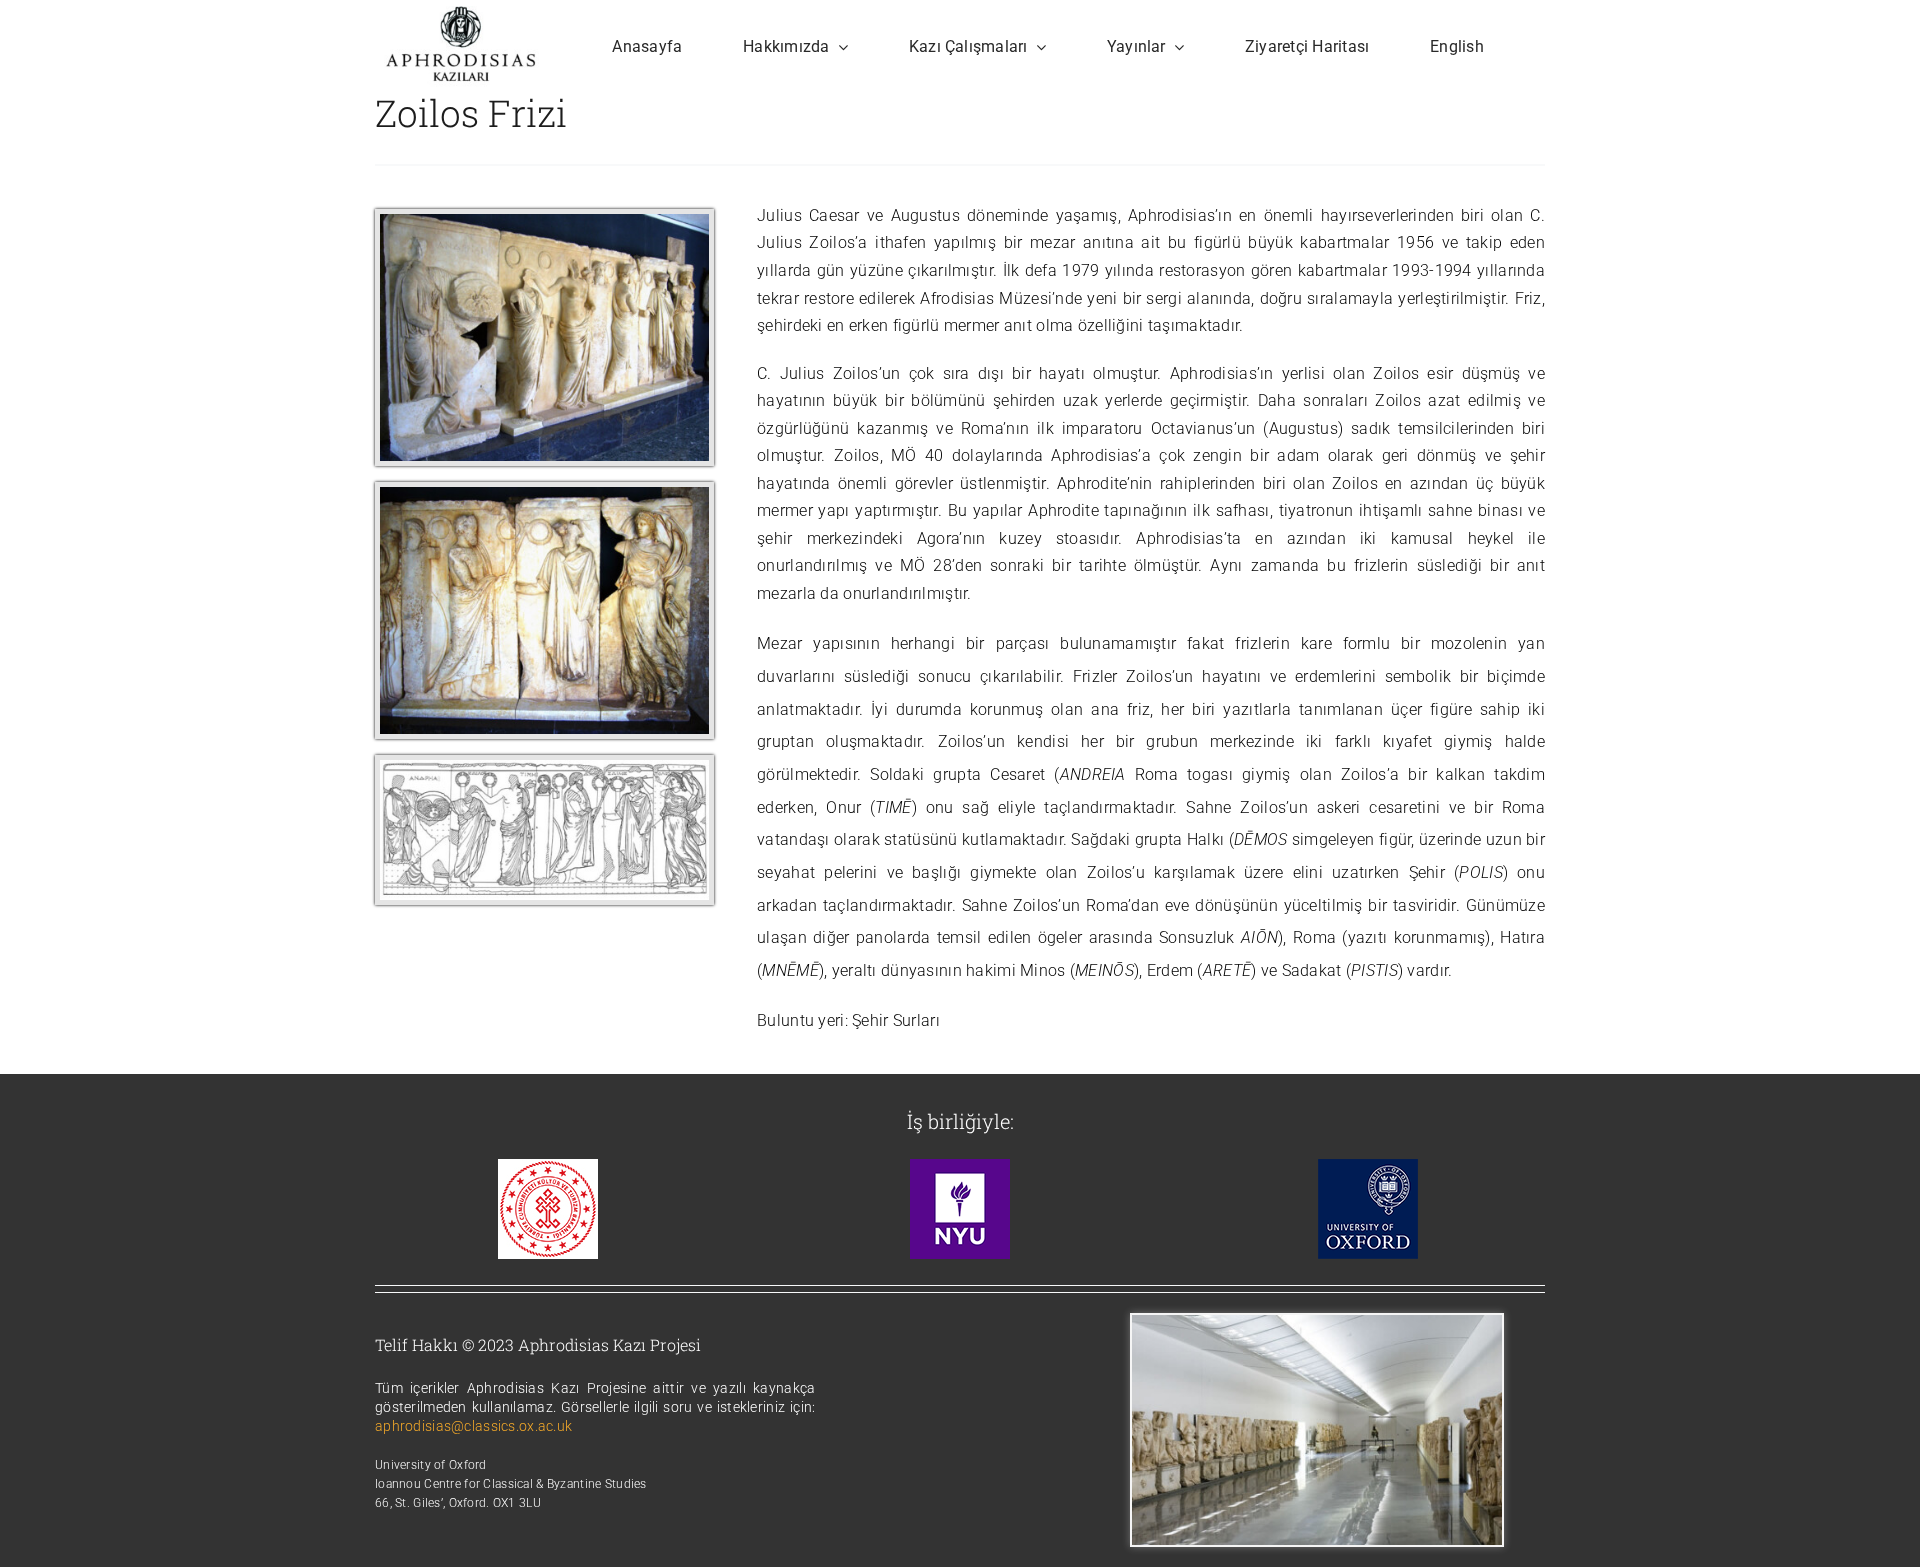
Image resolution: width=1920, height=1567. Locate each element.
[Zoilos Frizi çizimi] (544, 769)
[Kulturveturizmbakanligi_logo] (548, 1168)
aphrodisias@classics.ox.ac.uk (473, 1426)
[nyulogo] (960, 1168)
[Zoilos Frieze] (544, 223)
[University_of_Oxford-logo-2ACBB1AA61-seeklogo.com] (1368, 1168)
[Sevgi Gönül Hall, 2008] (1317, 1324)
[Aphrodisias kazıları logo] (461, 15)
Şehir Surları (896, 1020)
